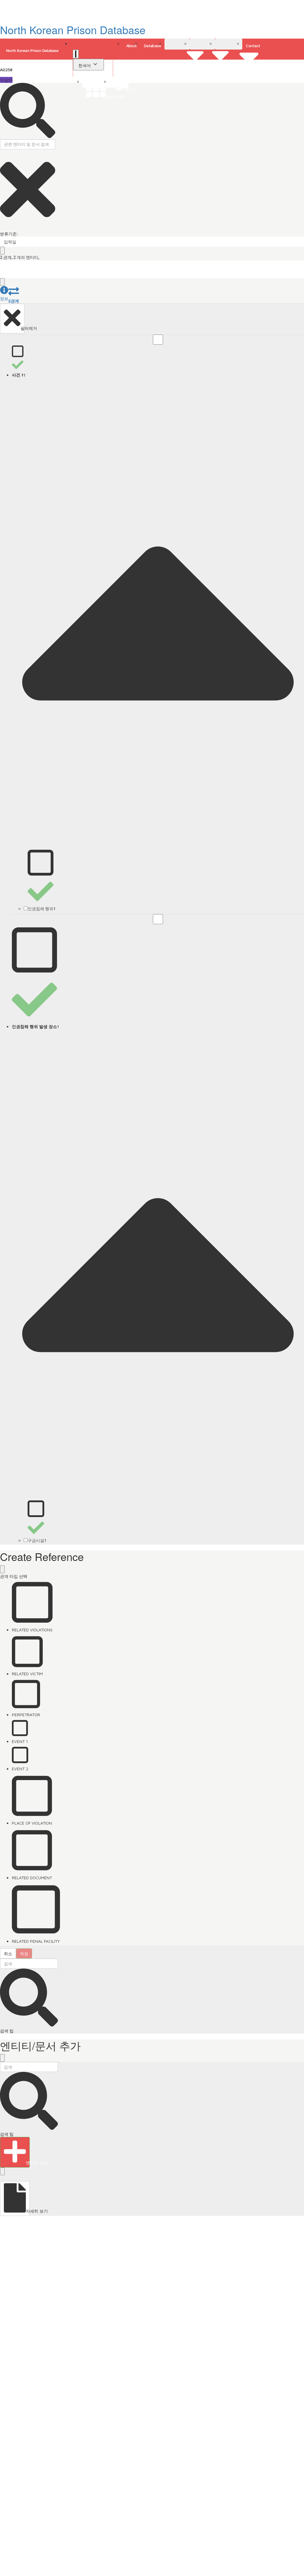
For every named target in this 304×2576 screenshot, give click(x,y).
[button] (4, 294)
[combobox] (152, 242)
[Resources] (229, 44)
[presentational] (300, 242)
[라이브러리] (96, 82)
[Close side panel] (2, 282)
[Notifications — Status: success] (76, 54)
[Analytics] (177, 44)
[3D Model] (202, 44)
